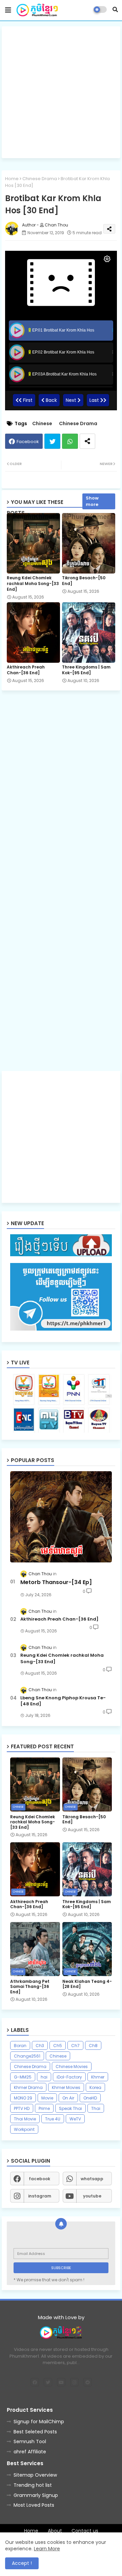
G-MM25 (23, 2077)
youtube (92, 2196)
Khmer (98, 2077)
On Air (68, 2098)
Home (12, 179)
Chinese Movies (72, 2067)
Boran (20, 2046)
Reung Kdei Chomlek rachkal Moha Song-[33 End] (33, 584)
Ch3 (40, 2046)
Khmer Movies (66, 2087)
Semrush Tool (30, 2441)
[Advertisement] (61, 92)
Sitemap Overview (35, 2475)
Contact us (85, 2531)
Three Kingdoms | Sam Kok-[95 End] (86, 670)
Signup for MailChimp (39, 2422)
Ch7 (75, 2046)
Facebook (28, 442)
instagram (40, 2196)
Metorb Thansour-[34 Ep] (56, 1582)
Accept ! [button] (22, 2563)
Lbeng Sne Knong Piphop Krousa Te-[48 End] (63, 1701)
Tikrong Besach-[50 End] (84, 581)
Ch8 (93, 2046)
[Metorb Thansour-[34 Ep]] (61, 1517)
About (55, 2531)
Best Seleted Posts (35, 2432)
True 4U (53, 2119)
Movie (47, 2098)
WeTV (75, 2119)
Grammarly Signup (36, 2495)
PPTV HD (22, 2108)
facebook (39, 2179)
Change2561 (27, 2056)
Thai (96, 2108)
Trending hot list (33, 2485)
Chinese (42, 424)
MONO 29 (23, 2098)
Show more (92, 501)
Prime (44, 2108)
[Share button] (87, 441)
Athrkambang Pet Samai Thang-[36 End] (30, 1987)
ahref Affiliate (30, 2452)
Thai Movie (25, 2119)
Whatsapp (70, 441)
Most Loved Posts (34, 2505)
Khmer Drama (28, 2087)
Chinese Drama (40, 179)
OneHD (90, 2098)
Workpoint (24, 2129)
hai (44, 2077)
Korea (95, 2087)
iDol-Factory (69, 2077)
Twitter (52, 441)
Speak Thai (70, 2108)
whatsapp (92, 2179)
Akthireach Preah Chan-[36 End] (26, 670)
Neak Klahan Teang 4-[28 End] (87, 1984)
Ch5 (58, 2046)
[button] (115, 9)
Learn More (47, 2549)
